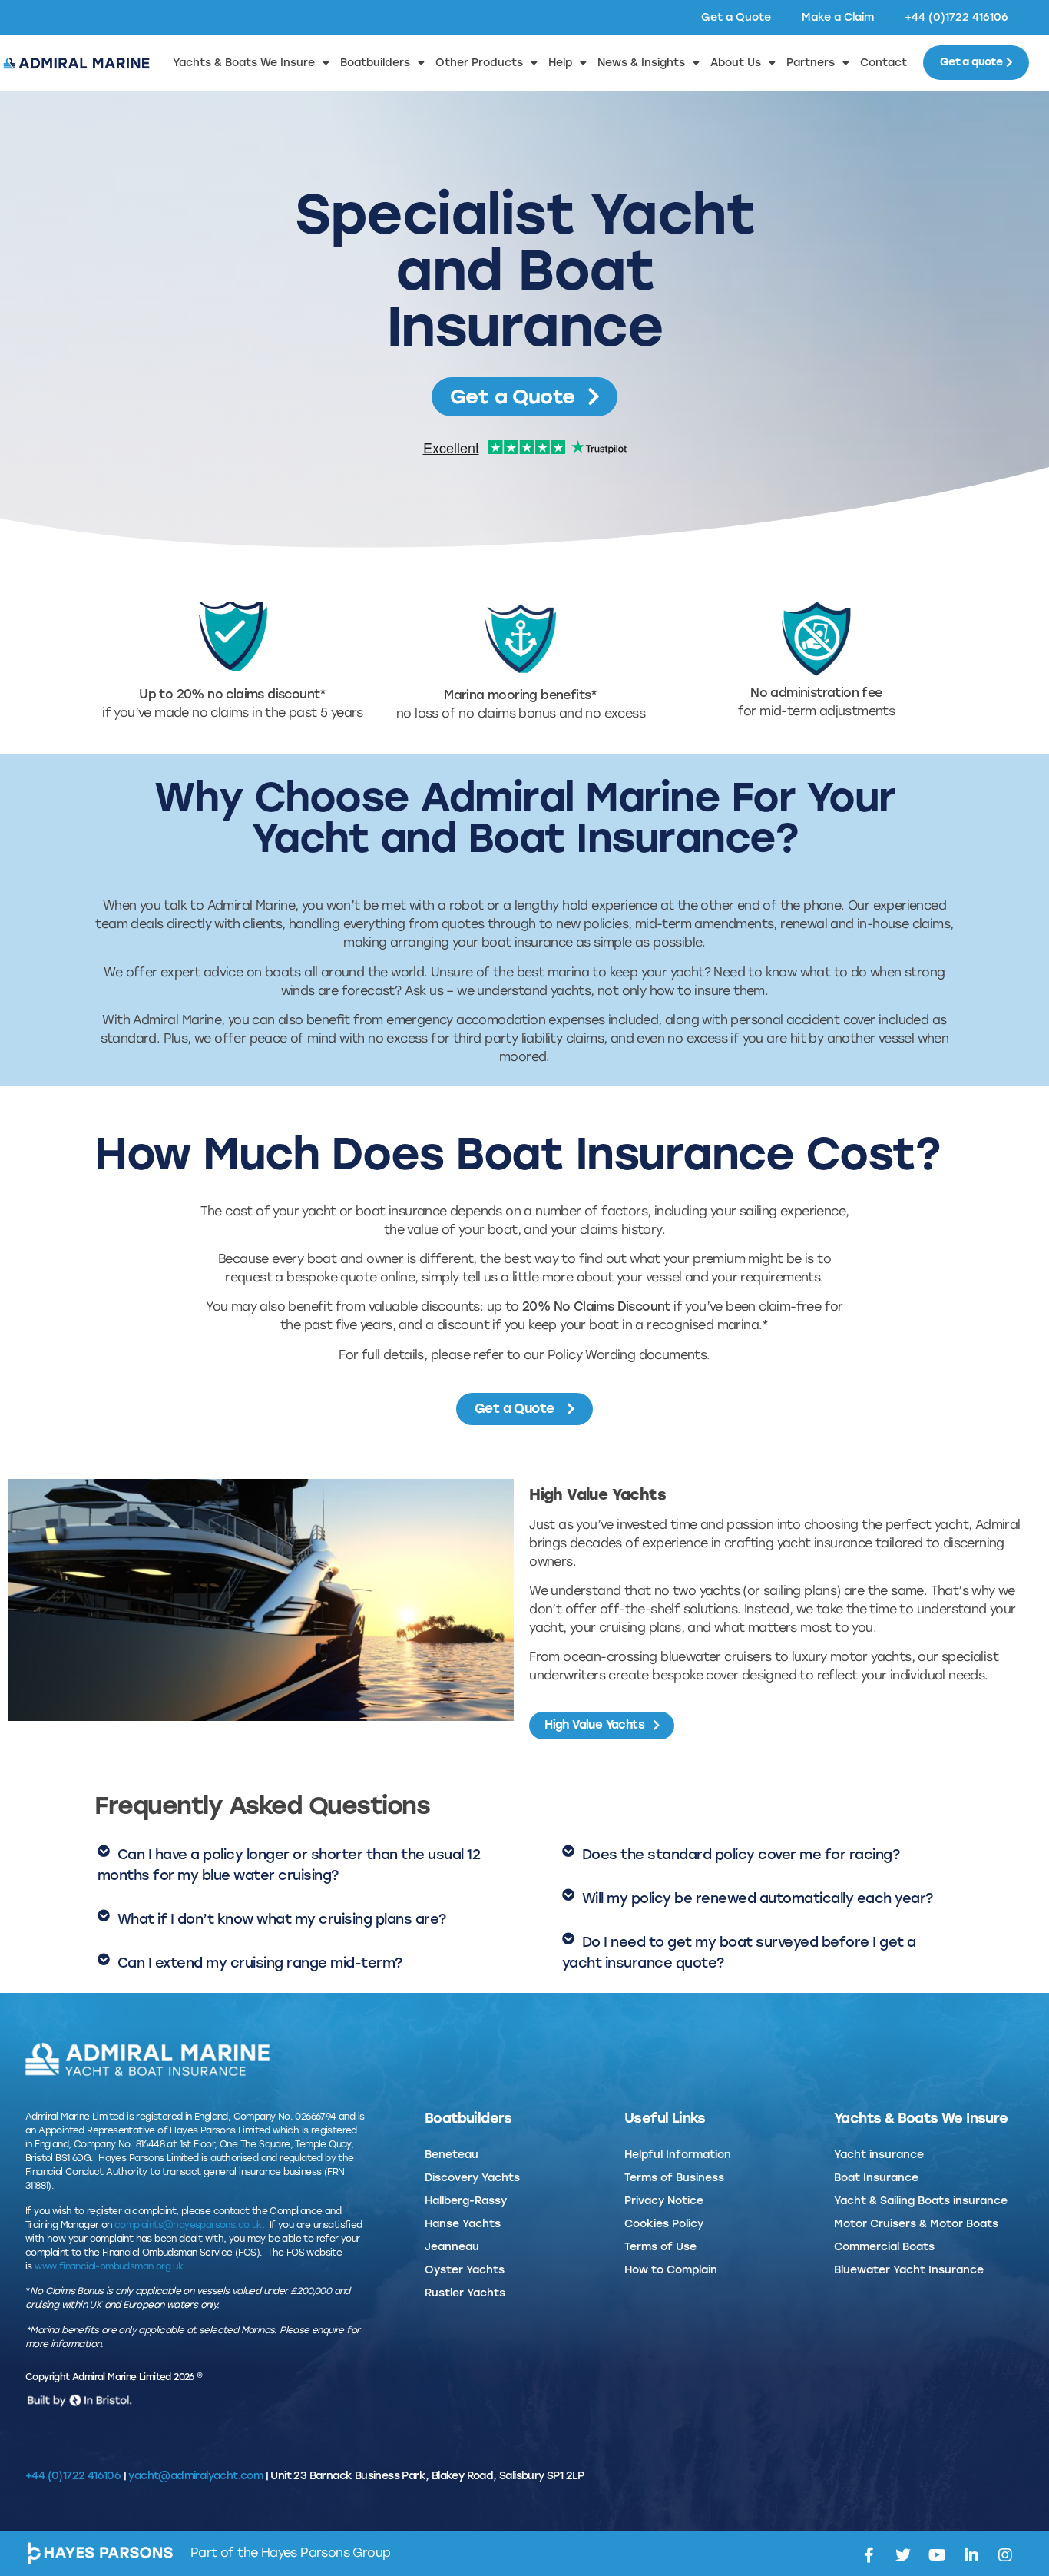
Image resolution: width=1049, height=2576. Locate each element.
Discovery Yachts (472, 2178)
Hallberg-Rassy (466, 2201)
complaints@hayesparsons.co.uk (188, 2225)
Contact (884, 63)
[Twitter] (902, 2555)
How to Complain (671, 2270)
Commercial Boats (884, 2247)
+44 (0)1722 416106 (956, 17)
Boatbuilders (375, 63)
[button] (293, 1865)
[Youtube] (937, 2555)
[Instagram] (1005, 2555)
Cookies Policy (664, 2224)
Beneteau (452, 2155)
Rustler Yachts (465, 2293)
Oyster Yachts (465, 2270)
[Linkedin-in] (971, 2555)
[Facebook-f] (869, 2555)
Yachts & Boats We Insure (244, 63)
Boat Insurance (876, 2178)
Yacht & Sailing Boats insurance (921, 2201)
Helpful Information (678, 2155)
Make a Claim (838, 17)
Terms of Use (660, 2247)
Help (560, 63)
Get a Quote (736, 17)
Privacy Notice (664, 2201)
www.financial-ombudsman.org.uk (109, 2266)
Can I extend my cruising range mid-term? (260, 1963)
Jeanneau (452, 2247)
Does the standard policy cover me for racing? (741, 1855)
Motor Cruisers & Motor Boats (916, 2224)
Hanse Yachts (463, 2224)
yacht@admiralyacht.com (195, 2476)
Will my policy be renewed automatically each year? (758, 1898)
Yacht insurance (879, 2155)
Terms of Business (674, 2178)
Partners (811, 63)
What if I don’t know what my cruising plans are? (282, 1919)
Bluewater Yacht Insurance (909, 2270)
